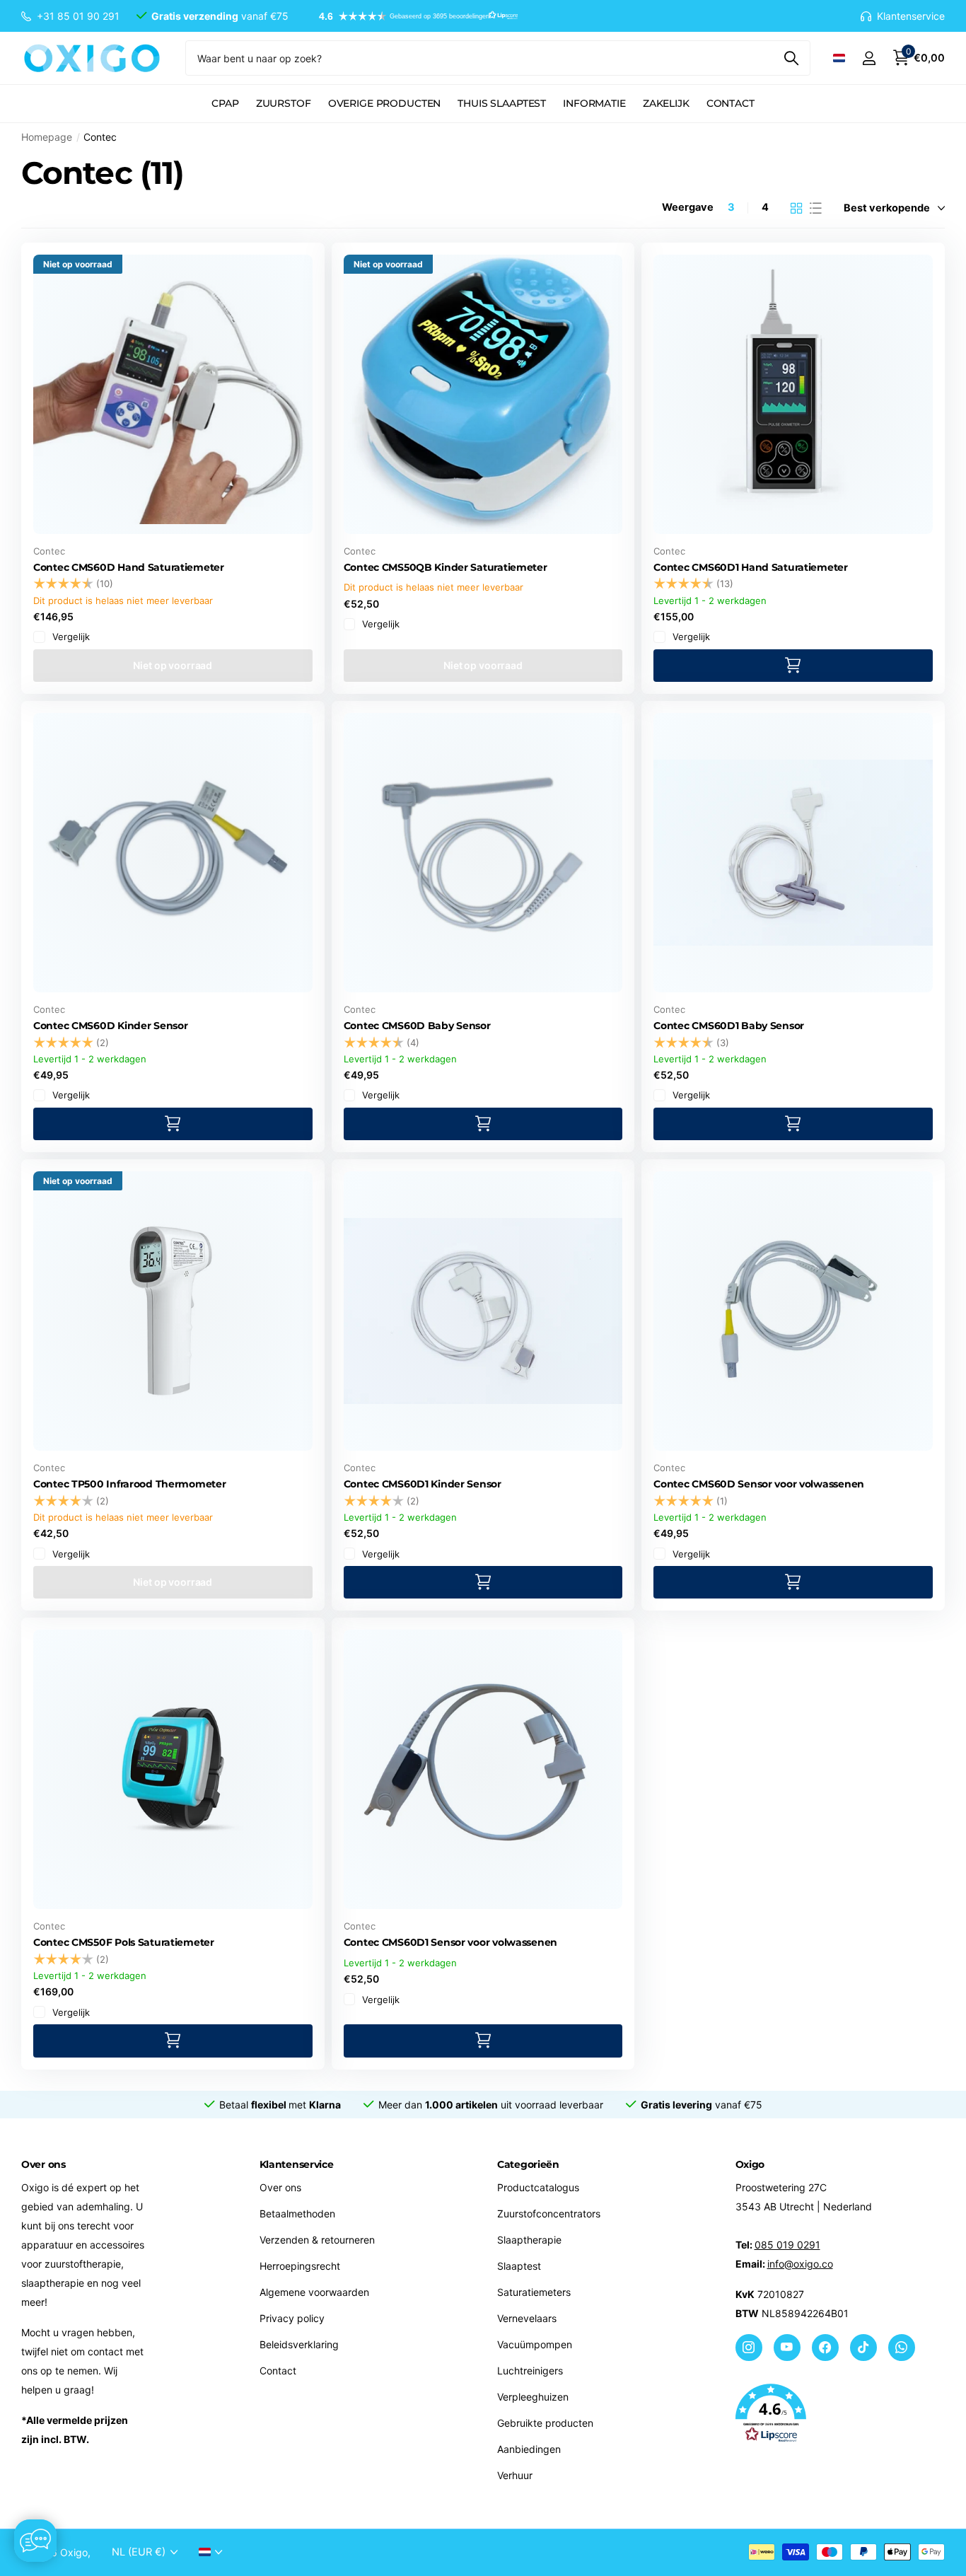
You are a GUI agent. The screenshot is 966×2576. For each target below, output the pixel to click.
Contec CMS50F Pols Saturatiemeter (124, 1942)
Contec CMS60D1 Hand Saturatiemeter (750, 567)
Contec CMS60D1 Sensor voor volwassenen (450, 1942)
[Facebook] (825, 2348)
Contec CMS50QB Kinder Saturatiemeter (446, 567)
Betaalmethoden (297, 2214)
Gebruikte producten (545, 2423)
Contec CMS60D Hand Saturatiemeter (129, 567)
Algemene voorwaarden (314, 2292)
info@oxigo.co (800, 2264)
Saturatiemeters (534, 2292)
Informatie (594, 103)
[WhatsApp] (902, 2348)
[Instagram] (749, 2348)
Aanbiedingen (529, 2449)
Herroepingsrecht (300, 2266)
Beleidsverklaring (299, 2344)
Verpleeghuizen (533, 2397)
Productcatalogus (538, 2187)
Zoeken (791, 58)
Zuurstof (284, 103)
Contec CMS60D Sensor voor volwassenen (759, 1484)
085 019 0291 (787, 2245)
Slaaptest (519, 2266)
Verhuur (515, 2475)
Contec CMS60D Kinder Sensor (110, 1026)
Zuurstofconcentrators (549, 2214)
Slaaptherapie (529, 2240)
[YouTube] (787, 2348)
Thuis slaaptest (502, 103)
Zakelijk (666, 103)
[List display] (816, 208)
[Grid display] (797, 208)
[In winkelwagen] (793, 666)
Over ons (280, 2187)
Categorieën (528, 2164)
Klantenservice (297, 2164)
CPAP (225, 103)
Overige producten (385, 103)
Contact (731, 103)
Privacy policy (292, 2318)
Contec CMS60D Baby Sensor (417, 1026)
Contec (49, 551)
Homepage (47, 137)
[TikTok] (863, 2348)
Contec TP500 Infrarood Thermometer (129, 1484)
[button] (412, 16)
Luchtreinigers (530, 2371)
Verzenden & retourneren (317, 2240)
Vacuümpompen (535, 2344)
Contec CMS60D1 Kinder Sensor (423, 1484)
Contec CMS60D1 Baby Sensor (729, 1026)
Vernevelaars (527, 2318)
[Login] (869, 58)
